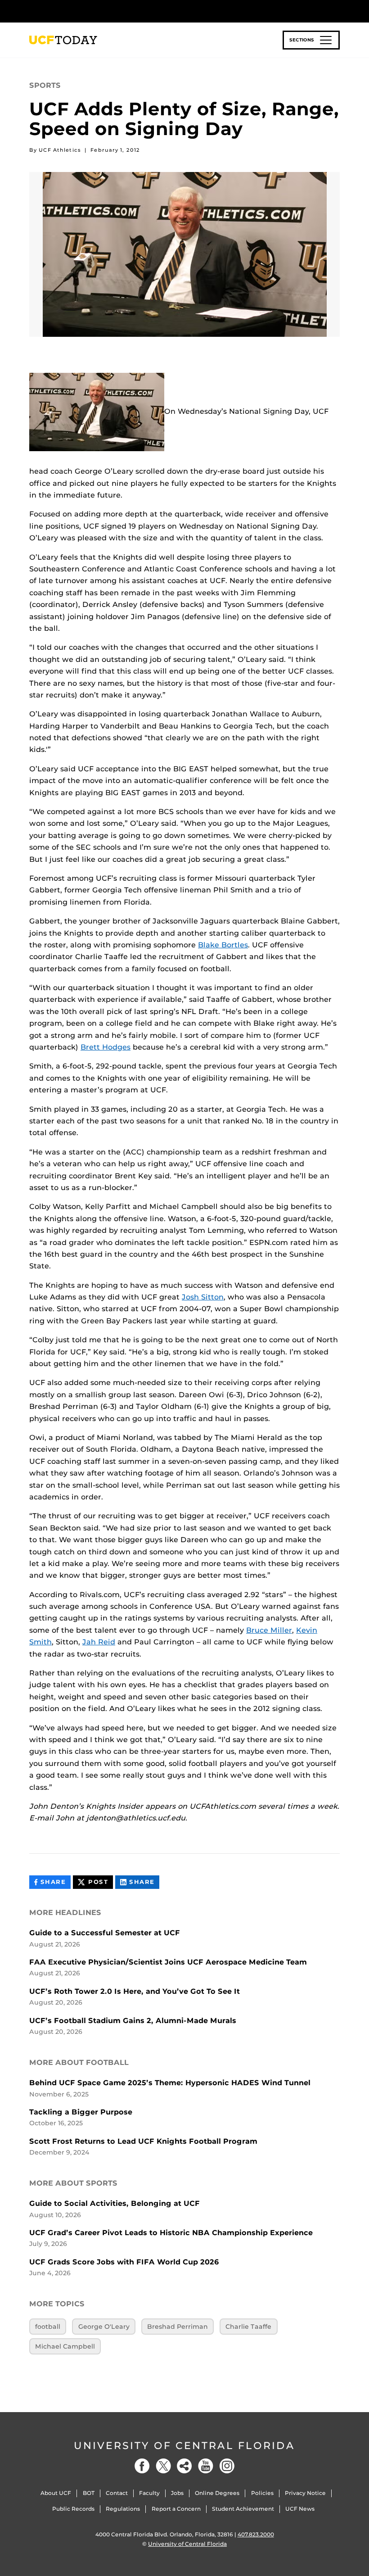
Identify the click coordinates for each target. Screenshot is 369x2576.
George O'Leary (104, 2327)
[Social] (184, 2466)
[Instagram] (227, 2466)
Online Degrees (217, 2493)
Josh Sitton (203, 1297)
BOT (89, 2493)
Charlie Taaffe (248, 2327)
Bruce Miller (269, 1630)
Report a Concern (176, 2509)
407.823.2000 (256, 2534)
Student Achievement (243, 2509)
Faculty (149, 2493)
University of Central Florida (184, 2446)
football (48, 2327)
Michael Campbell (65, 2346)
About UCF (56, 2493)
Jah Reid (99, 1642)
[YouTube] (206, 2466)
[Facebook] (142, 2466)
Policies (262, 2493)
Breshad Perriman (178, 2327)
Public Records (73, 2509)
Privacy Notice (305, 2493)
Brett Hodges (106, 1047)
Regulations (123, 2509)
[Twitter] (163, 2466)
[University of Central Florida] (89, 11)
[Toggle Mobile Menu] (337, 11)
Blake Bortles (223, 945)
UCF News (300, 2509)
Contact (117, 2493)
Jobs (177, 2493)
